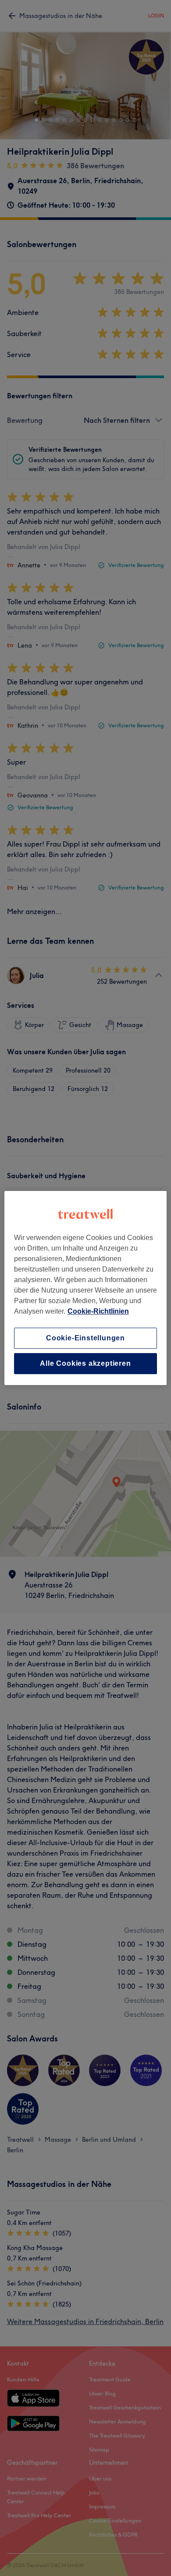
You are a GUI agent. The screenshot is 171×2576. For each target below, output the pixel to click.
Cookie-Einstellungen (85, 1338)
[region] (86, 1288)
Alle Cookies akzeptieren (85, 1363)
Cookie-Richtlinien (98, 1311)
